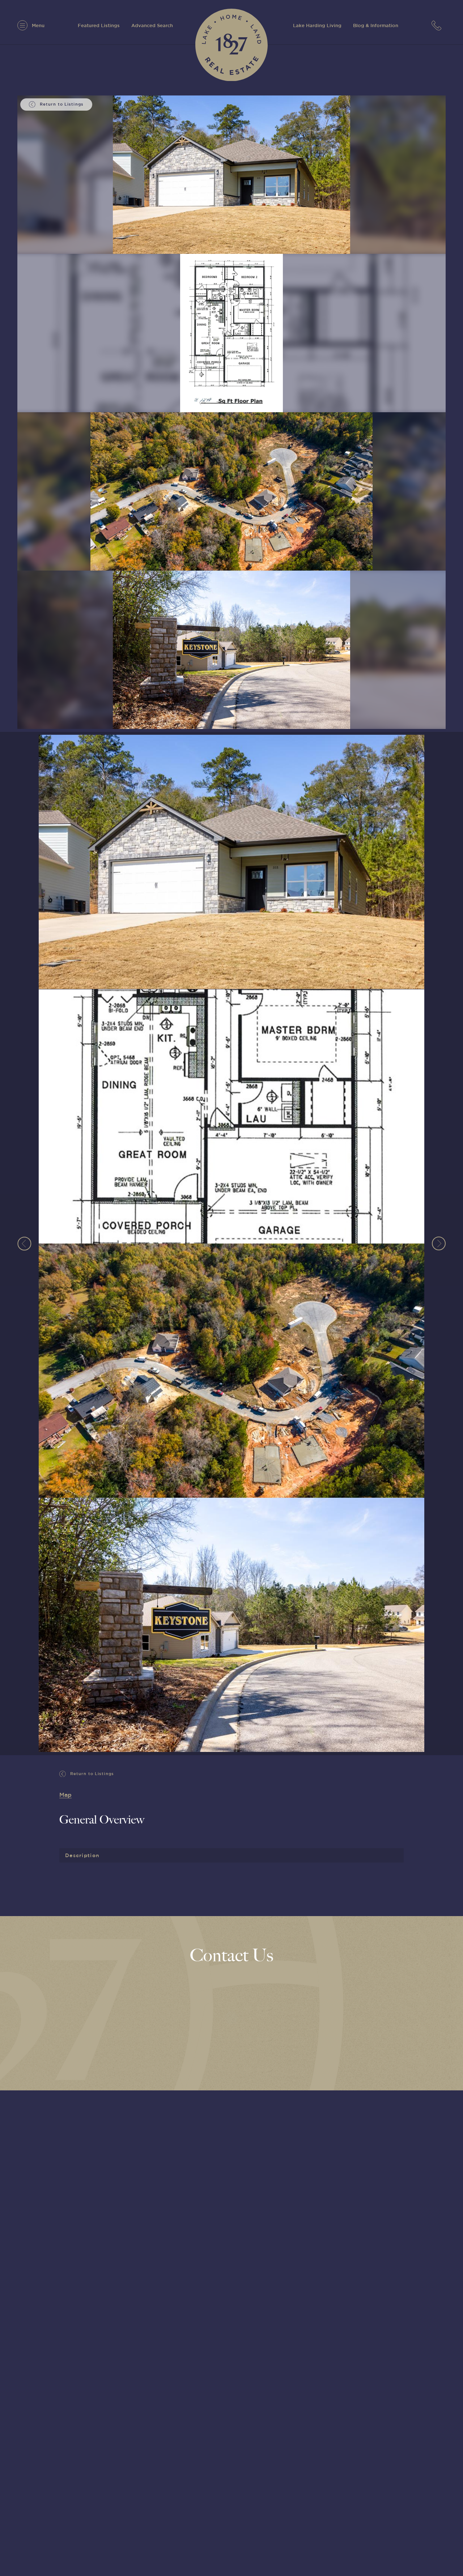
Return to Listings (91, 1774)
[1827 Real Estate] (231, 45)
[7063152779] (439, 25)
